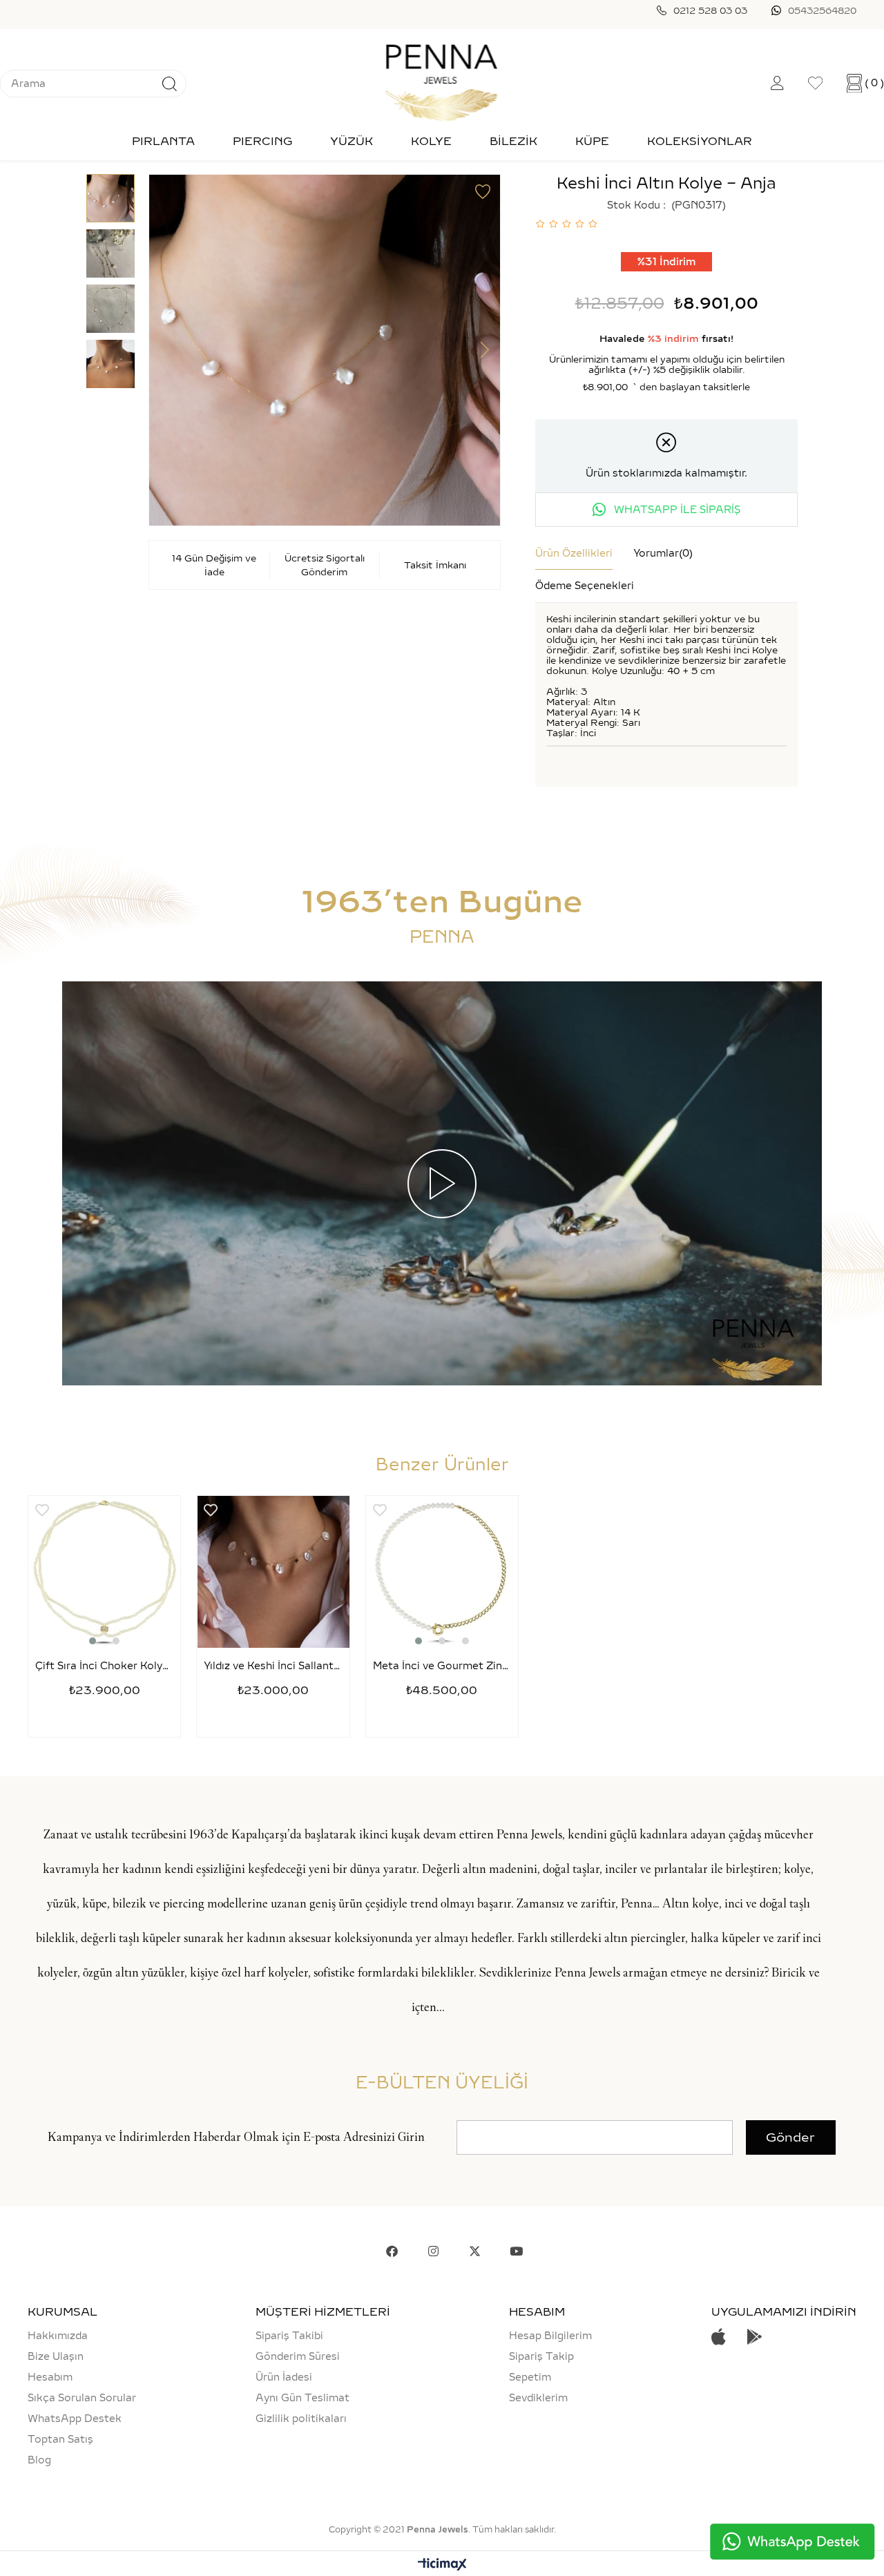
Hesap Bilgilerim (550, 2336)
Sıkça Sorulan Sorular (82, 2398)
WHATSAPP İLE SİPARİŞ (676, 510)
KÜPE (592, 141)
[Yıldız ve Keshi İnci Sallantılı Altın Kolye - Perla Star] (273, 1572)
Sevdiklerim (538, 2398)
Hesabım (50, 2377)
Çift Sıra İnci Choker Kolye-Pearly (104, 1666)
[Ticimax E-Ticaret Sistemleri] (442, 2565)
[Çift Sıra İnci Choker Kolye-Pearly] (104, 1572)
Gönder (790, 2137)
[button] (93, 1641)
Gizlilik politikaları (301, 2419)
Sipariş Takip (541, 2356)
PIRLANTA (163, 141)
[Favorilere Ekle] (483, 192)
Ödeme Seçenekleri (585, 586)
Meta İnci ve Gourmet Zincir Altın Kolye (442, 1666)
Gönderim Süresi (298, 2356)
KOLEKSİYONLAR (700, 141)
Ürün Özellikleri (574, 553)
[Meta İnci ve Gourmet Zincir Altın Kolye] (442, 1572)
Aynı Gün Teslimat (302, 2398)
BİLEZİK (513, 141)
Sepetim (530, 2377)
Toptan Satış (60, 2439)
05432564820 (822, 10)
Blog (39, 2460)
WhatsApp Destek (75, 2419)
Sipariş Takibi (289, 2336)
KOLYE (431, 141)
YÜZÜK (352, 141)
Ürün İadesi (284, 2377)
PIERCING (262, 141)
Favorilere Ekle (42, 1510)
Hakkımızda (58, 2336)
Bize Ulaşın (56, 2356)
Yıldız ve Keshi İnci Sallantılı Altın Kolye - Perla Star (273, 1666)
